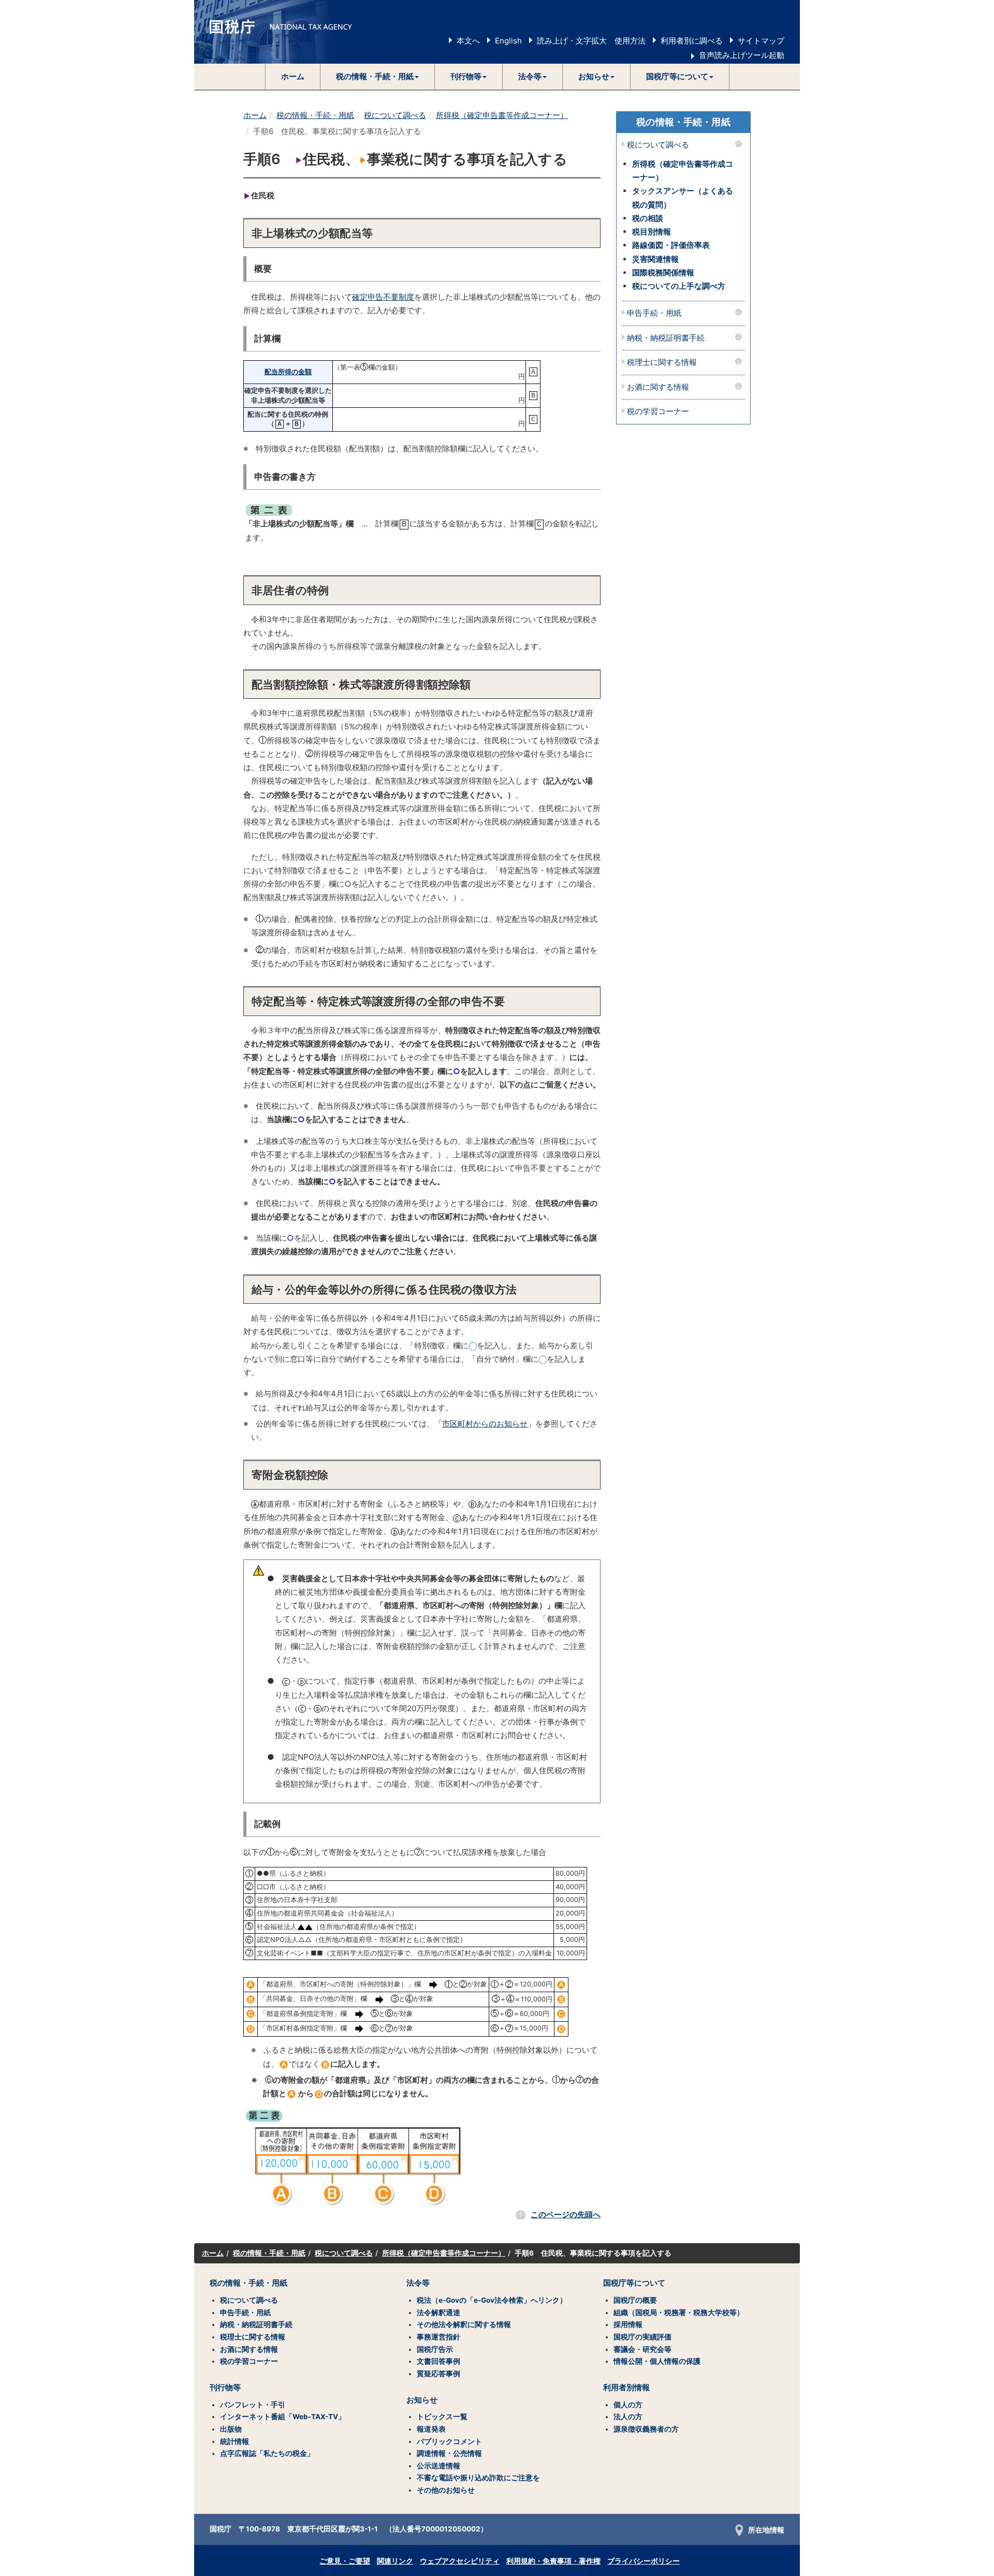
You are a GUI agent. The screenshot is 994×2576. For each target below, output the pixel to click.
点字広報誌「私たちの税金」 (267, 2453)
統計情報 (235, 2441)
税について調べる (395, 115)
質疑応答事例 (438, 2374)
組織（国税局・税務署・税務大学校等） (679, 2313)
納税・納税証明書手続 (666, 338)
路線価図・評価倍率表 (671, 245)
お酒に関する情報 (658, 387)
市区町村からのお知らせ (485, 1424)
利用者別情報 (626, 2388)
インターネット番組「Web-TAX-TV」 (283, 2417)
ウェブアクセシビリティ (460, 2561)
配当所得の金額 (288, 372)
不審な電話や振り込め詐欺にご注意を (478, 2478)
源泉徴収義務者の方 (646, 2429)
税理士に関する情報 (662, 363)
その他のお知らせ (446, 2490)
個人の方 (628, 2405)
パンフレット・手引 (253, 2405)
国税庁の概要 (635, 2300)
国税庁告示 (435, 2349)
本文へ (468, 41)
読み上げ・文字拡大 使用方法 (591, 41)
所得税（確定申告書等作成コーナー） (502, 115)
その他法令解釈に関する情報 (464, 2324)
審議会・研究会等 (642, 2349)
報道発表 (431, 2429)
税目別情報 (652, 232)
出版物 (231, 2429)
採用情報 (628, 2324)
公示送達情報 (438, 2466)
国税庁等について (634, 2283)
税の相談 (648, 218)
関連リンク (395, 2561)
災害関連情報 (655, 259)
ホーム (293, 76)
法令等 (418, 2283)
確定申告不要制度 (383, 297)
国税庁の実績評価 (642, 2337)
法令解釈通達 (438, 2313)
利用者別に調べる (692, 41)
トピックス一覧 (442, 2417)
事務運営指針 (438, 2337)
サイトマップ (761, 41)
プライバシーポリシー (644, 2561)
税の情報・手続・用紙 (315, 115)
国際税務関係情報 (663, 273)
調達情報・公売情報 (449, 2453)
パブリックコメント (449, 2441)
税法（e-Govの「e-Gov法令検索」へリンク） (492, 2300)
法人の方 (628, 2417)
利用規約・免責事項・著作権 (553, 2561)
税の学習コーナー (658, 412)
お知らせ (422, 2400)
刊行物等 (225, 2388)
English (508, 41)
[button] (378, 77)
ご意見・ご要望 (345, 2561)
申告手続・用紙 (654, 313)
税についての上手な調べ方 (679, 286)
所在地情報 (766, 2530)
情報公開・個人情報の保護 (657, 2361)
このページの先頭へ (566, 2214)
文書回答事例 (438, 2361)
